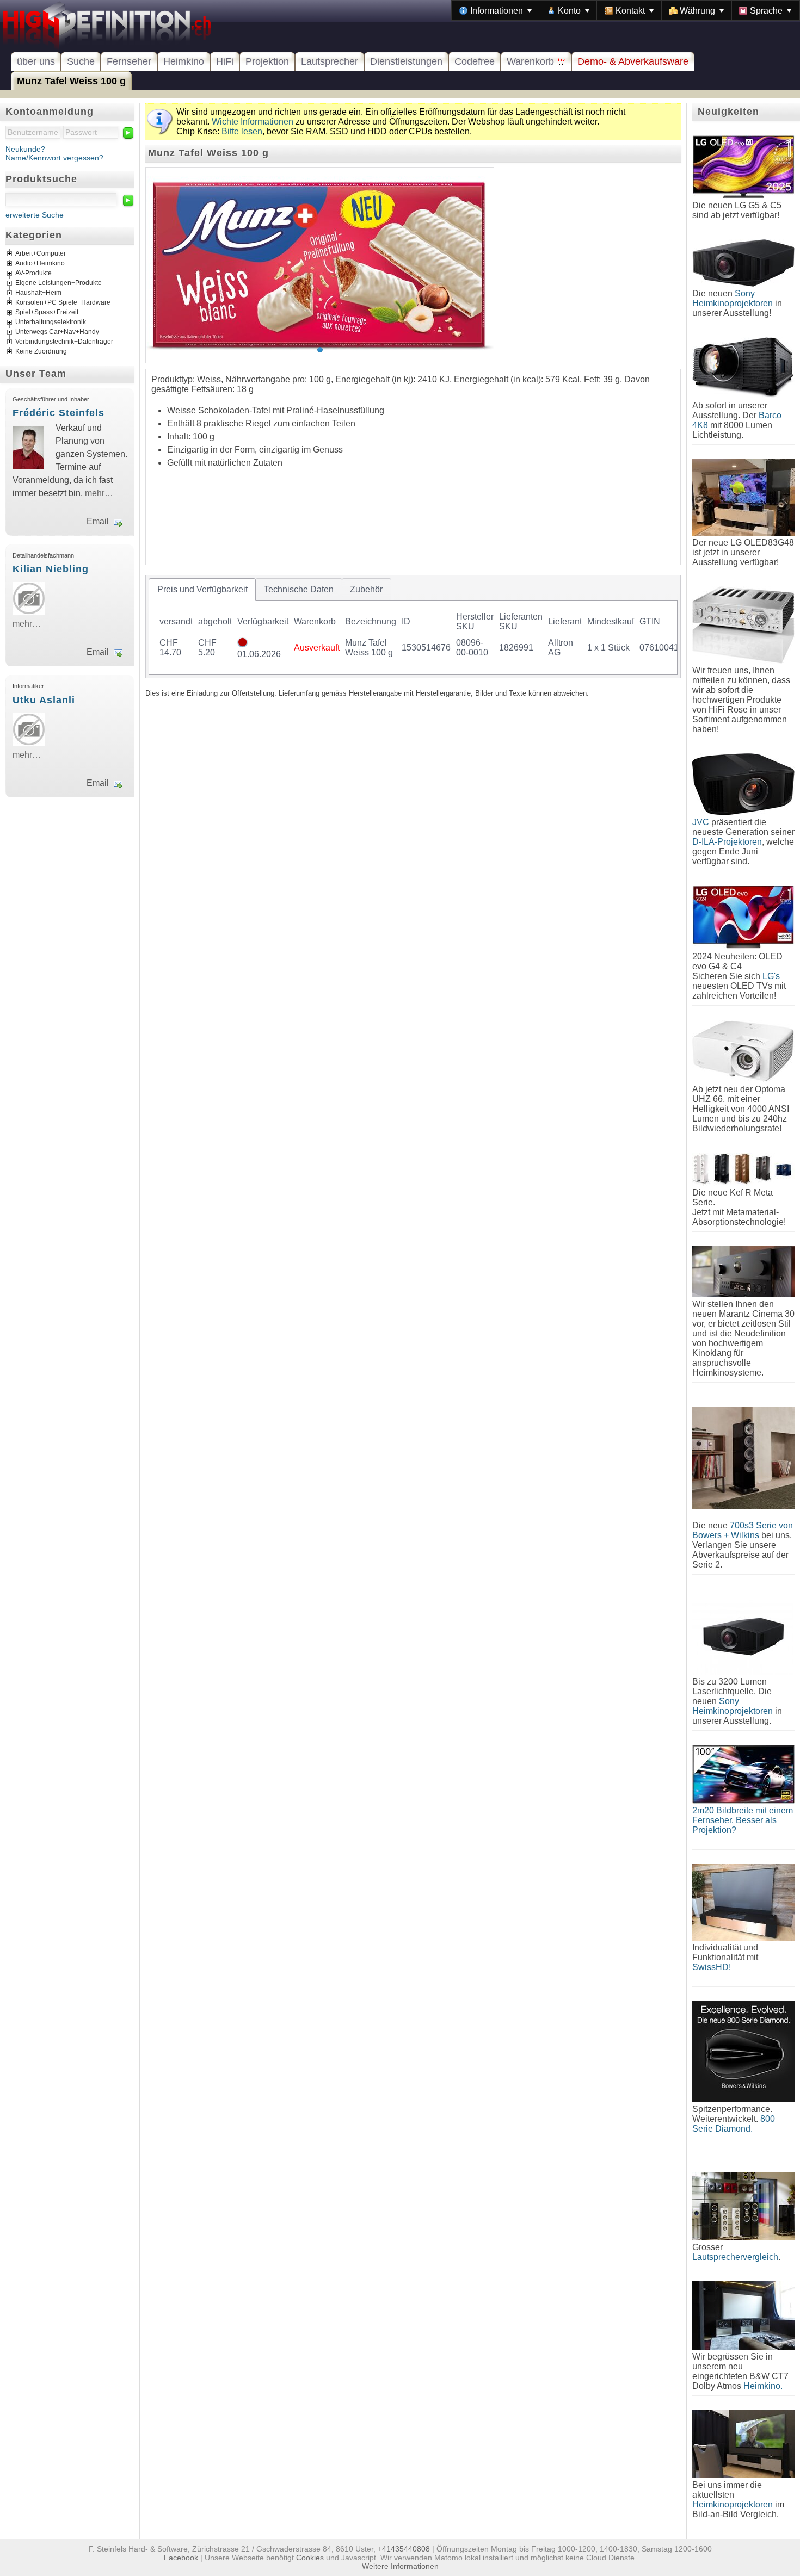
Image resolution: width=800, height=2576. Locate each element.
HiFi (225, 61)
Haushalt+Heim (38, 293)
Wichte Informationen (253, 122)
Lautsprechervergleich (735, 2257)
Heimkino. (763, 2386)
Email (98, 521)
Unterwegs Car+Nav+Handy (57, 332)
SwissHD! (712, 1967)
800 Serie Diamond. (734, 2124)
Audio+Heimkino (40, 264)
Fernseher (129, 61)
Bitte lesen (242, 131)
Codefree (475, 61)
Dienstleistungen (406, 61)
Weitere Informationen (400, 2566)
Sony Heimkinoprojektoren (733, 298)
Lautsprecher (330, 61)
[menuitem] (496, 10)
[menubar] (626, 10)
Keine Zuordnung (41, 352)
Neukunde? (25, 149)
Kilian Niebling (51, 569)
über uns (36, 61)
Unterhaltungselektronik (51, 323)
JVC (701, 822)
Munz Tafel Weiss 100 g (71, 81)
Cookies (310, 2558)
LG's (771, 976)
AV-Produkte (33, 274)
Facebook (181, 2558)
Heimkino (184, 61)
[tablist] (413, 626)
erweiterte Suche (35, 215)
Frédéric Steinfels (59, 413)
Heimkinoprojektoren (733, 2504)
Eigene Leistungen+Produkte (59, 283)
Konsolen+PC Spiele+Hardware (63, 303)
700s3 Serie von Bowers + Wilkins (743, 1530)
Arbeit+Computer (41, 254)
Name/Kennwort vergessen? (54, 158)
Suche (81, 61)
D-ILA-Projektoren (727, 842)
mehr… (99, 493)
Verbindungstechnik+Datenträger (64, 342)
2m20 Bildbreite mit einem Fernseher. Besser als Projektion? (743, 1820)
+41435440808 (404, 2549)
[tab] (202, 590)
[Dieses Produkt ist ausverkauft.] (242, 644)
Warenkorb (532, 61)
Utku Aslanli (44, 700)
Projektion (267, 61)
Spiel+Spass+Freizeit (47, 313)
